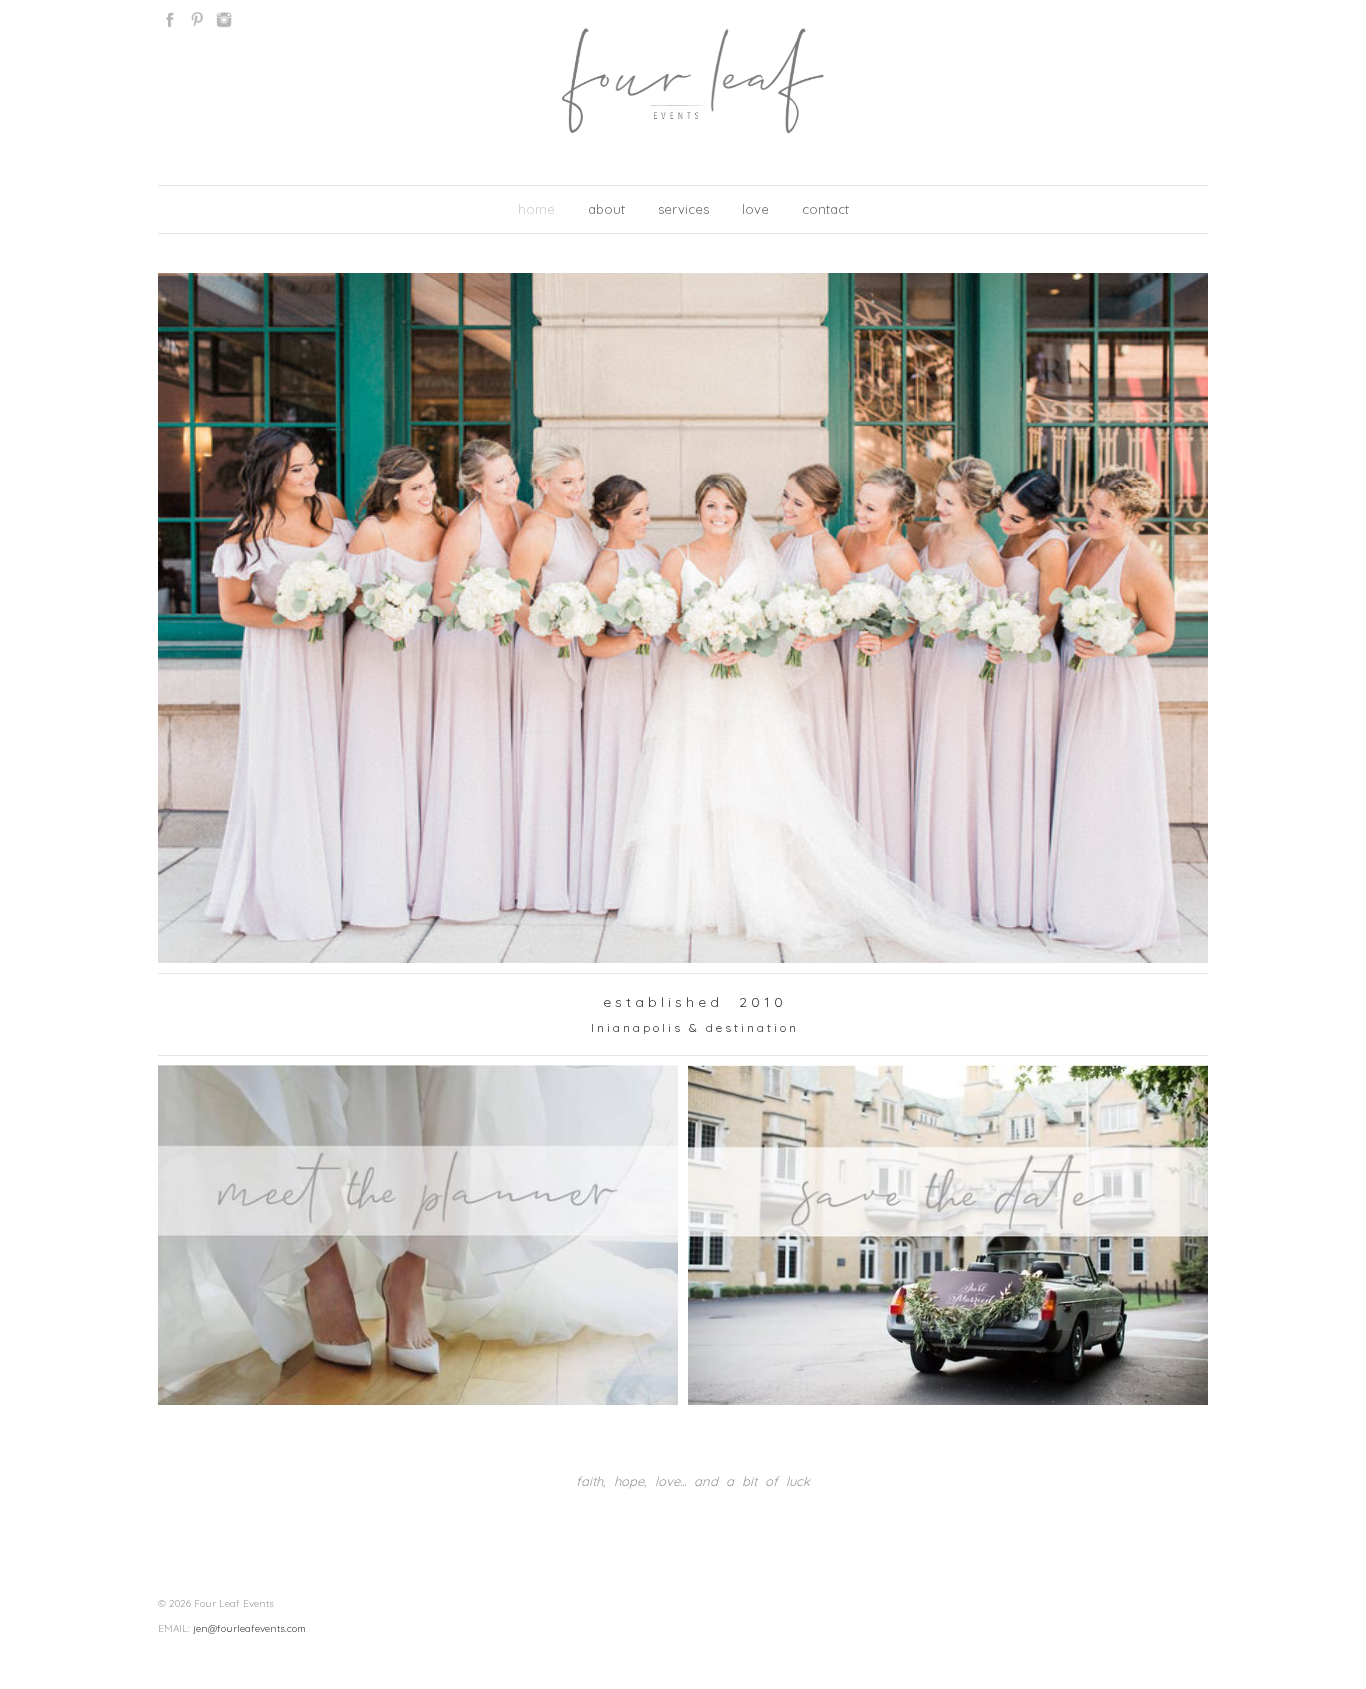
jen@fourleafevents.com (249, 1628)
